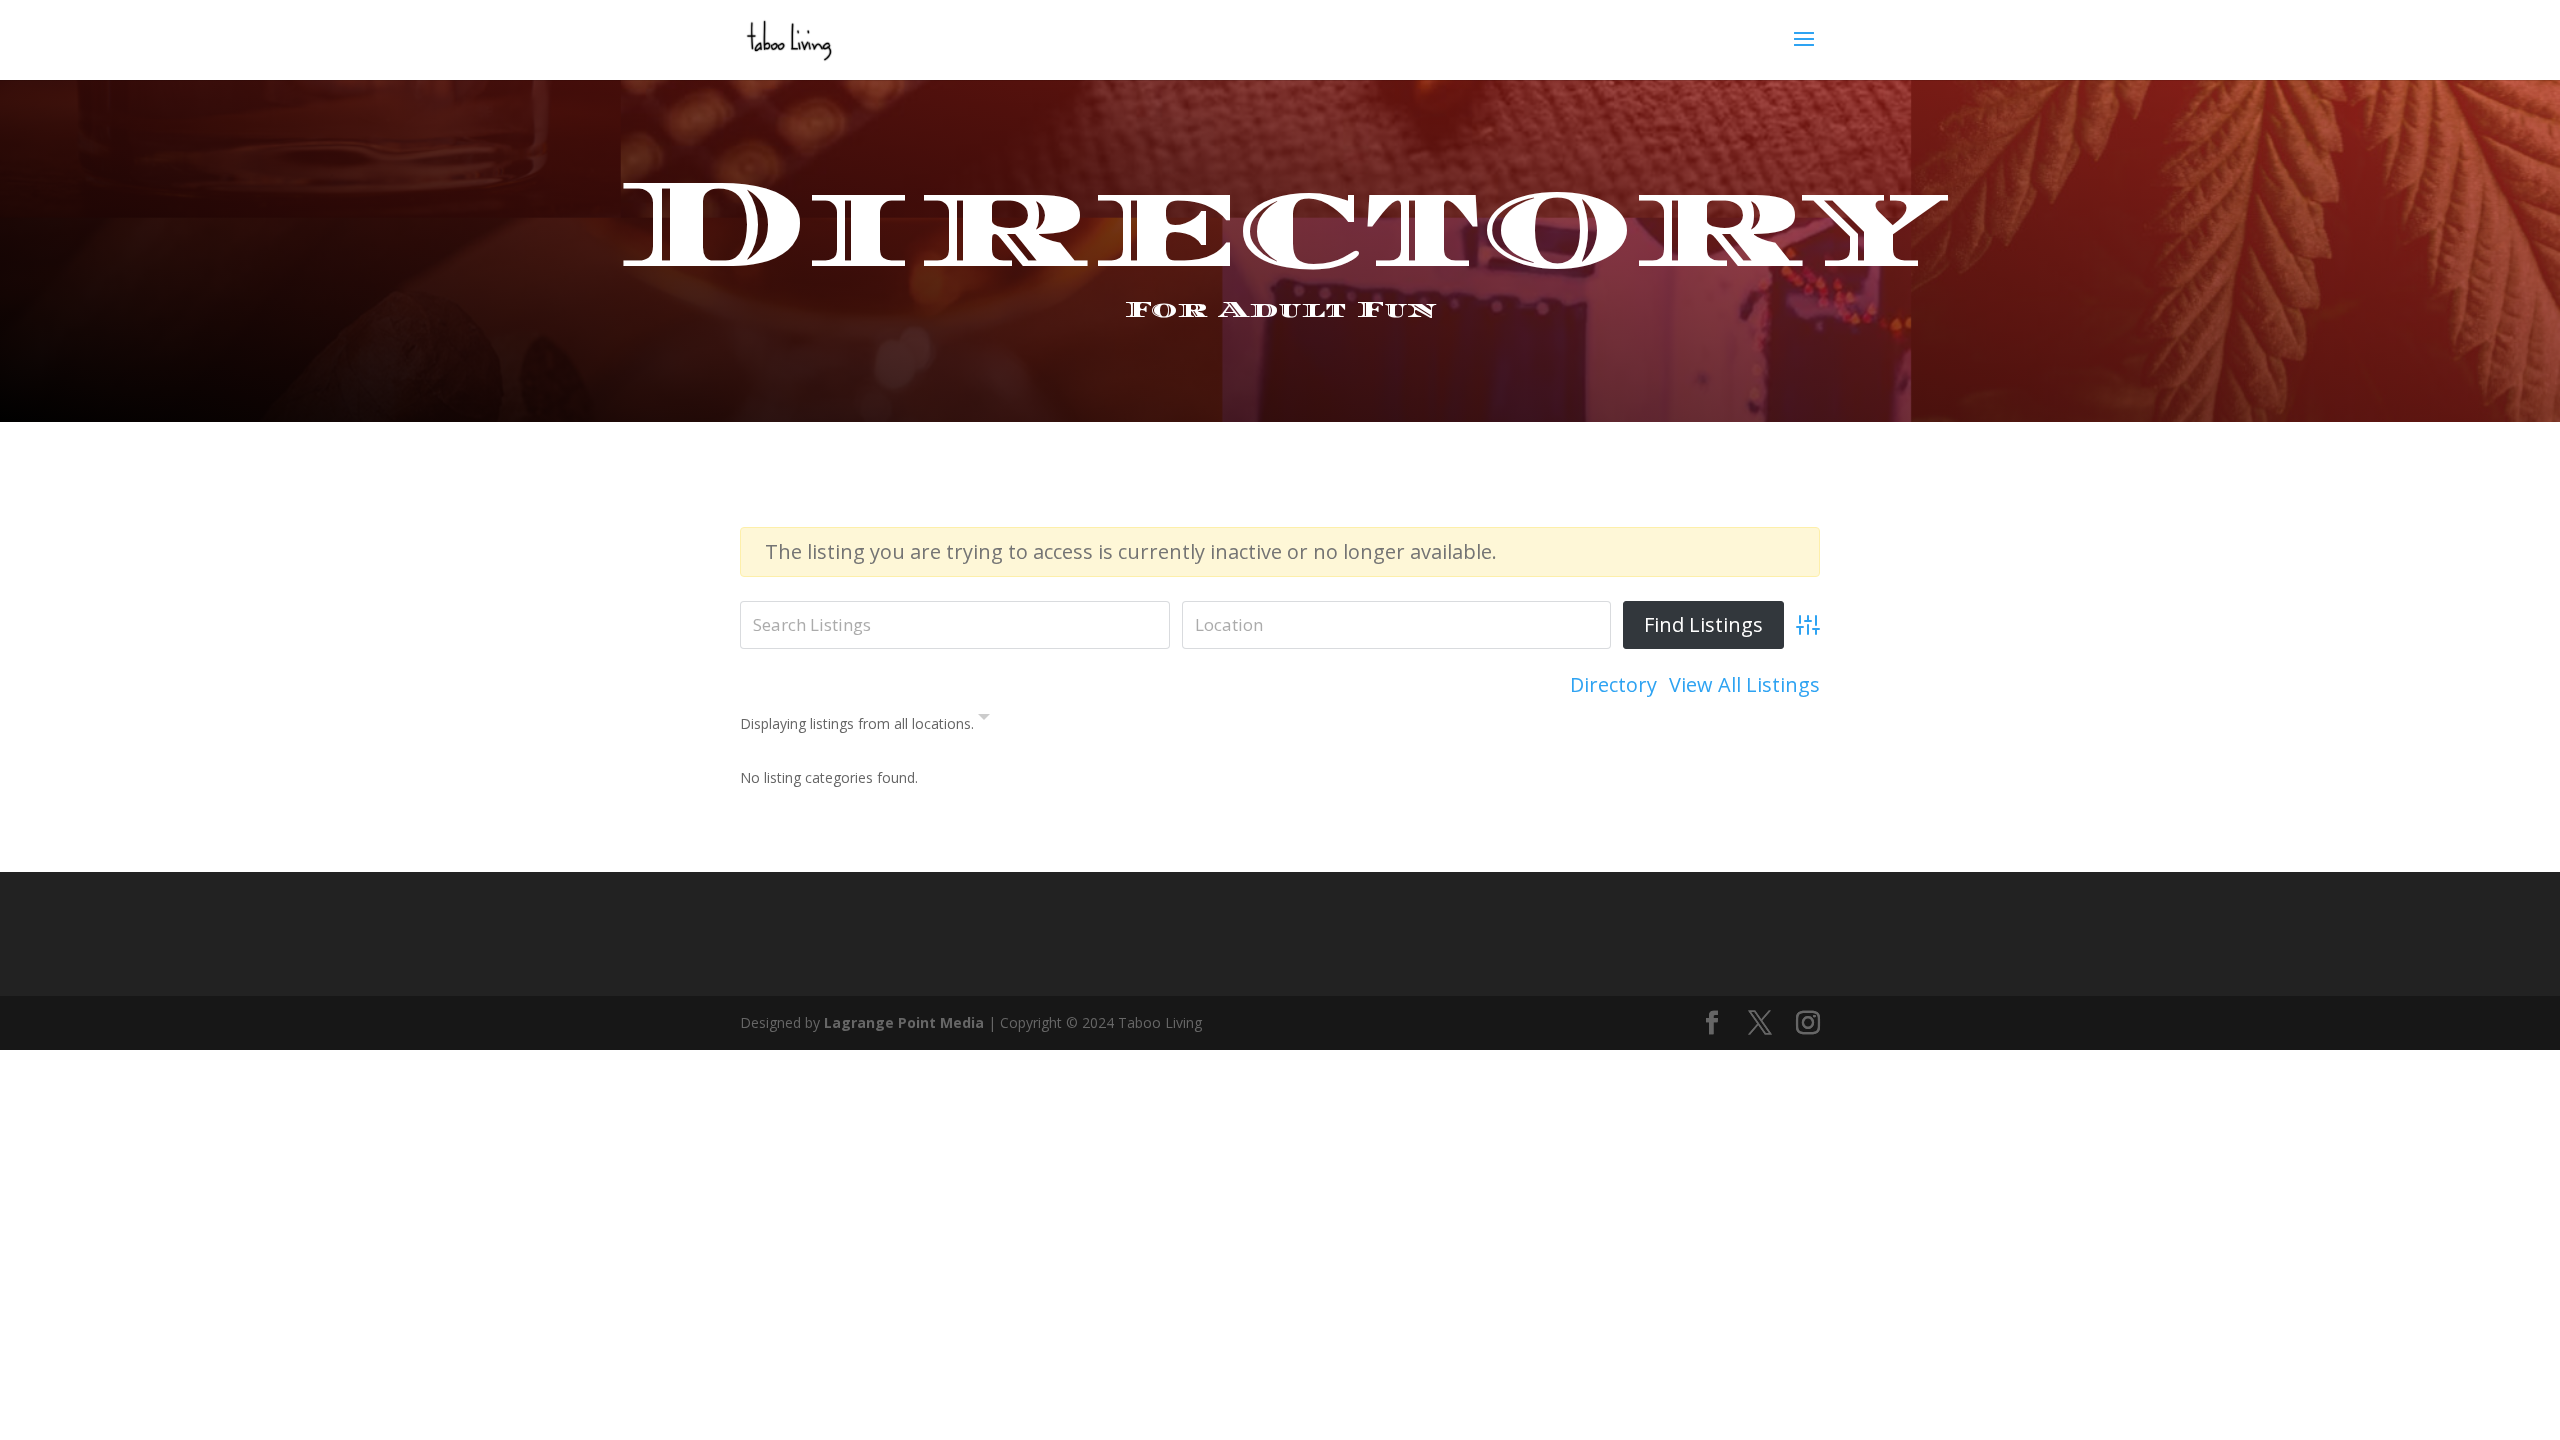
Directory (1613, 685)
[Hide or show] (984, 721)
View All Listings (1744, 685)
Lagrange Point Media (904, 1022)
